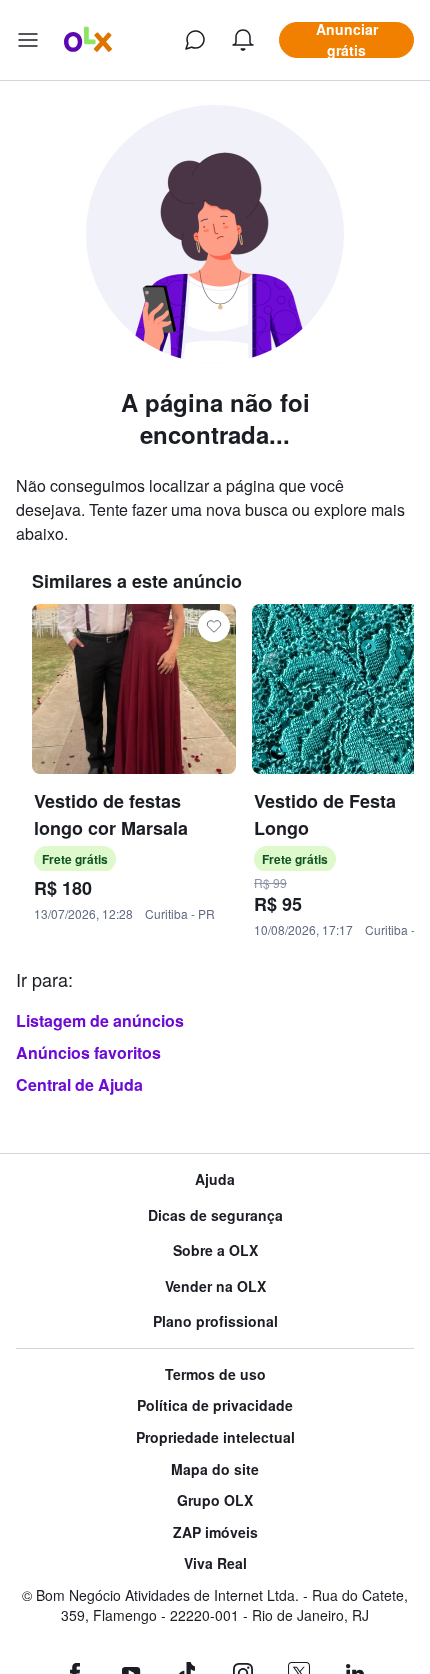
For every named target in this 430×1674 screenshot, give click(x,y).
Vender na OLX (215, 1286)
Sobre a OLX (215, 1250)
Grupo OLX (215, 1500)
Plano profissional (215, 1321)
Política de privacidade (215, 1405)
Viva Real (215, 1563)
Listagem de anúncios (100, 1020)
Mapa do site (215, 1469)
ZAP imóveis (215, 1532)
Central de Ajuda (79, 1084)
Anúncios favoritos (88, 1052)
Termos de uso (215, 1374)
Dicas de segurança (215, 1215)
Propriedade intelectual (215, 1437)
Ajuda (215, 1179)
